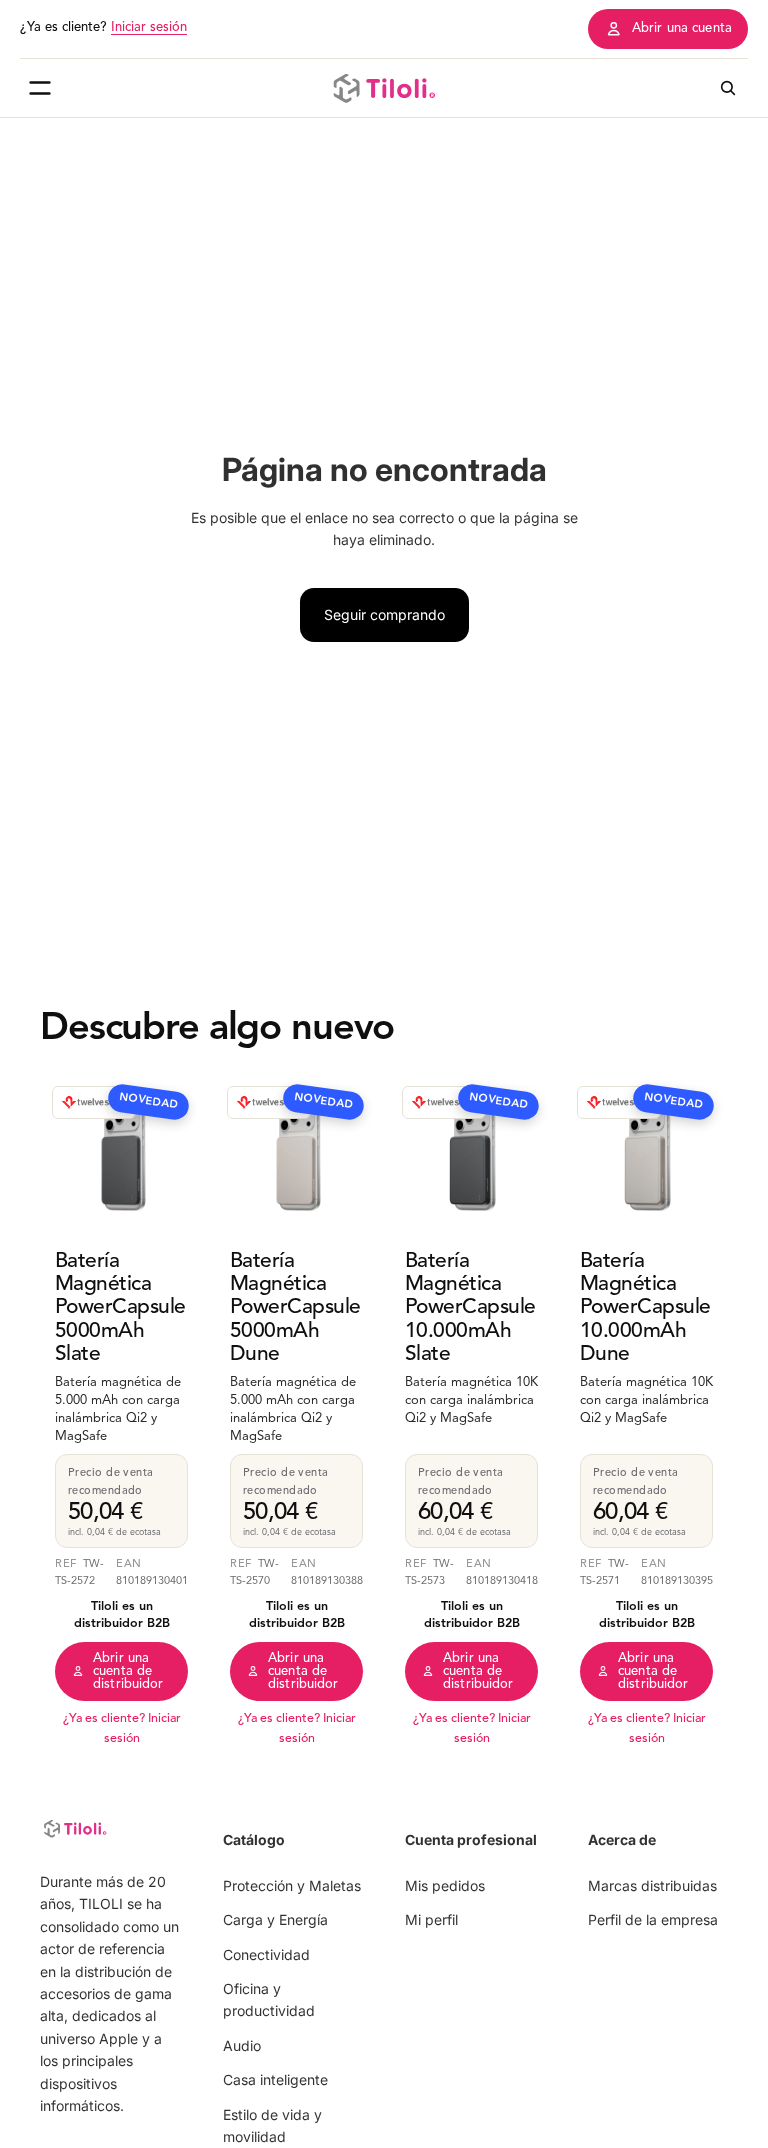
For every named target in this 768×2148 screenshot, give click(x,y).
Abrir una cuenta (682, 28)
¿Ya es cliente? (103, 27)
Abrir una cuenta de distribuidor (128, 1671)
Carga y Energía (275, 1920)
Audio (242, 2045)
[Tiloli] (383, 88)
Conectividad (266, 1954)
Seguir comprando (384, 614)
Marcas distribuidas (652, 1885)
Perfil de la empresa (653, 1920)
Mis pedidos (445, 1885)
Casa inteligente (275, 2080)
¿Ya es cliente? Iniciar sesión (122, 1729)
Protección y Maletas (292, 1885)
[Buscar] (728, 88)
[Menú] (40, 88)
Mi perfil (431, 1920)
